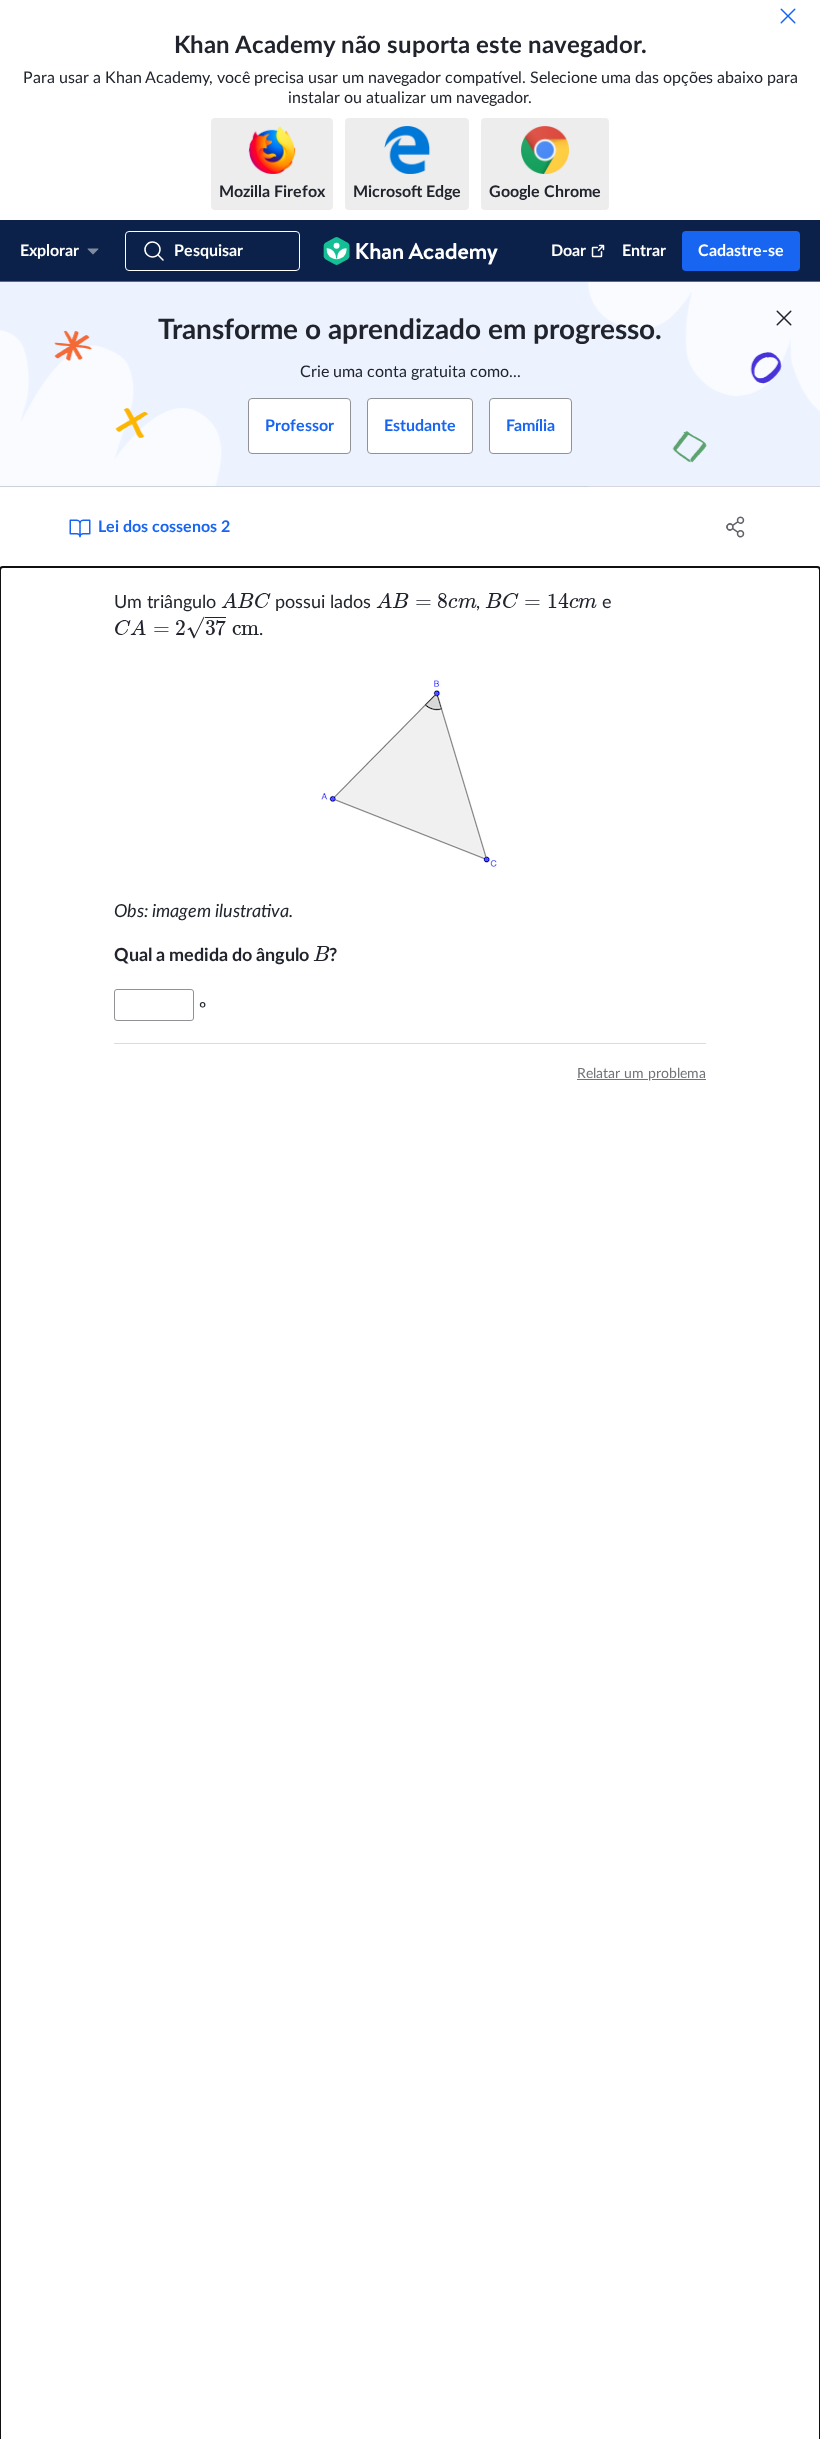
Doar (568, 251)
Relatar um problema (641, 1074)
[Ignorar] (788, 16)
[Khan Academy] (410, 251)
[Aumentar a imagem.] (410, 771)
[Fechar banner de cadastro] (784, 318)
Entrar (644, 251)
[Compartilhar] (735, 527)
